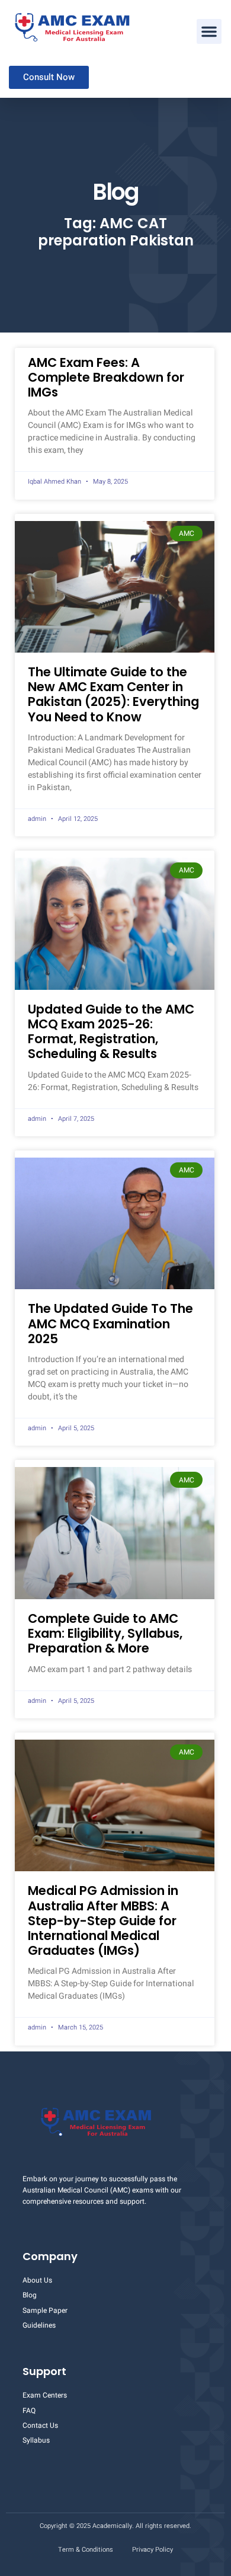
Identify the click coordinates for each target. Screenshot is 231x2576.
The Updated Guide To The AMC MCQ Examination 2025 (110, 1323)
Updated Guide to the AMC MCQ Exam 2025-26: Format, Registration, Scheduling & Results (111, 1032)
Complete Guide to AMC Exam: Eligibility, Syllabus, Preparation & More (105, 1633)
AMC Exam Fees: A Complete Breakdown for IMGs (106, 377)
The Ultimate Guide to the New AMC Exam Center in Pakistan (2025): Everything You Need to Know (113, 694)
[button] (209, 31)
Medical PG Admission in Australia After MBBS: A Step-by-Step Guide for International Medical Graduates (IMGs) (103, 1920)
